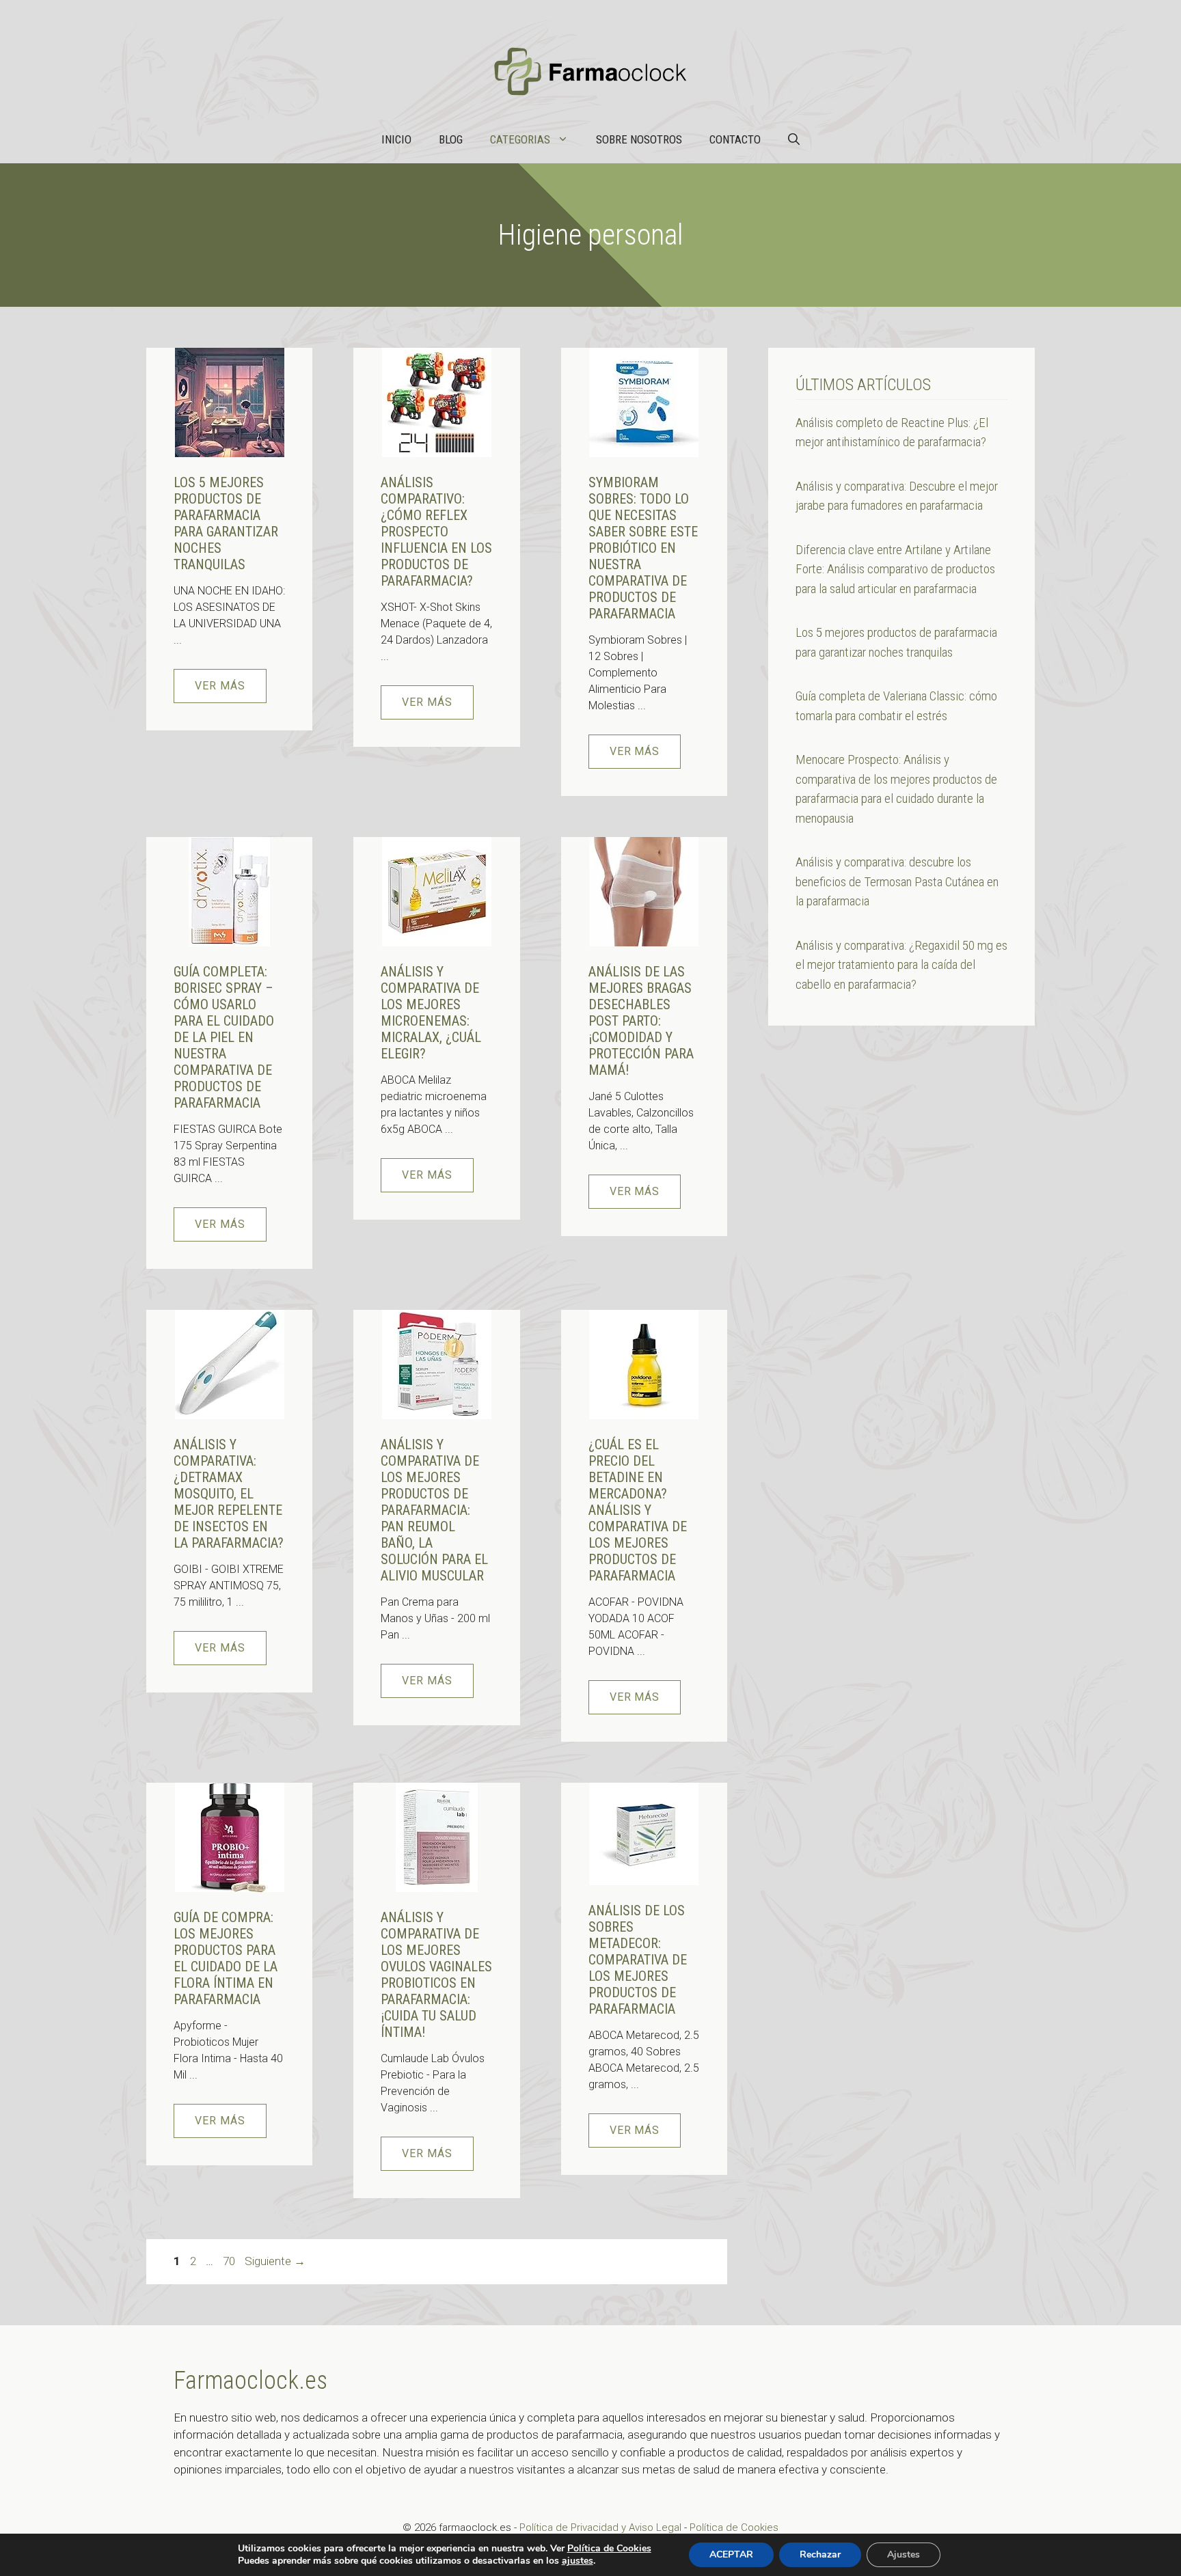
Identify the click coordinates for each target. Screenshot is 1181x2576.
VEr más (220, 686)
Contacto (735, 139)
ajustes (578, 2561)
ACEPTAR (731, 2554)
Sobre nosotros (639, 139)
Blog (451, 139)
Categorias (520, 139)
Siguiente (275, 2261)
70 (230, 2261)
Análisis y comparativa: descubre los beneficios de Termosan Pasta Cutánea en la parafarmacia (897, 881)
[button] (794, 139)
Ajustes (904, 2554)
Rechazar (820, 2554)
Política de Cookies (734, 2527)
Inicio (396, 139)
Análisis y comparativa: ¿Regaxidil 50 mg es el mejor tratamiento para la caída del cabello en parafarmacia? (901, 965)
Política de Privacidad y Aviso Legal (602, 2527)
